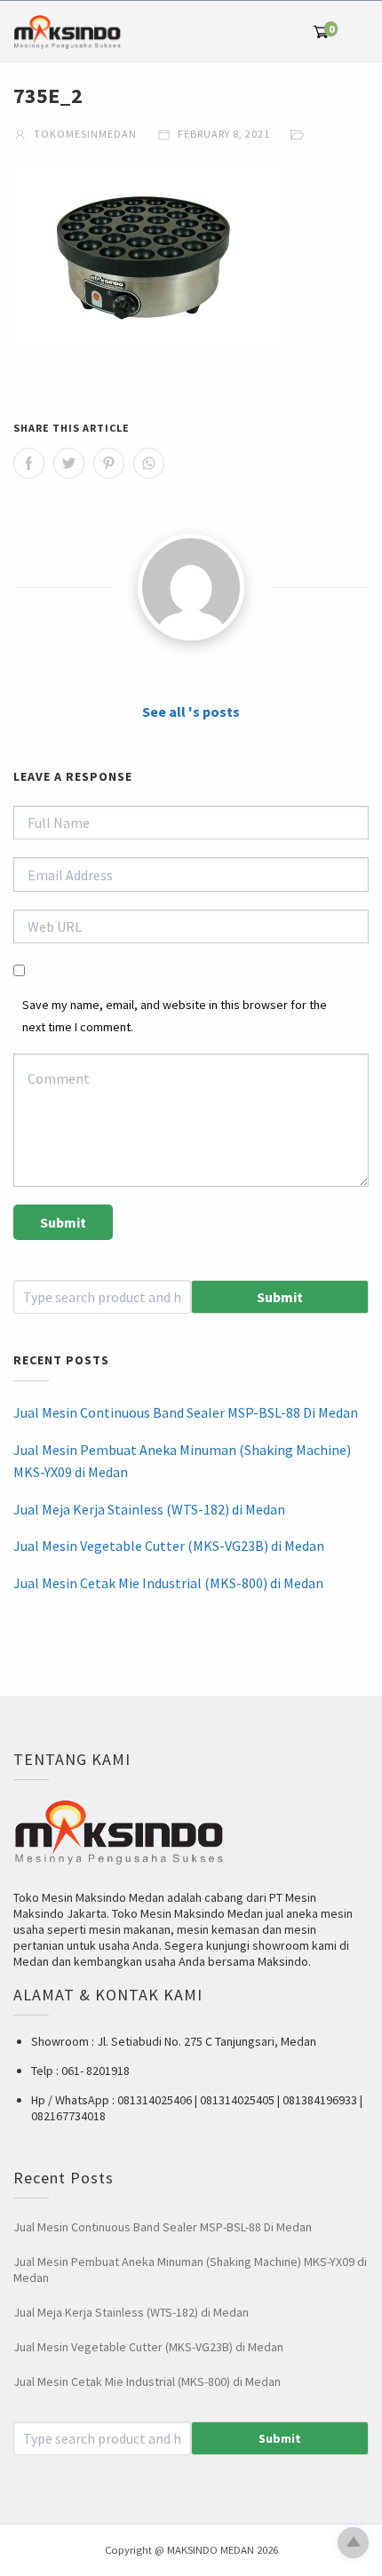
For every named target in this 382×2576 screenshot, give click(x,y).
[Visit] (191, 587)
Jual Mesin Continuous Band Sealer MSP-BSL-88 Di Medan (186, 1412)
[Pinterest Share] (109, 463)
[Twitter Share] (69, 463)
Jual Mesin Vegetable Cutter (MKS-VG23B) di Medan (169, 1546)
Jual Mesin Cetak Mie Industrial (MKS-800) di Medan (168, 1583)
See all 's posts (191, 712)
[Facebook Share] (29, 463)
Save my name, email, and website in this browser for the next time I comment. (175, 1016)
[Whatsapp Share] (149, 463)
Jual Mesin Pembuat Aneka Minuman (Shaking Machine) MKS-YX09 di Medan (182, 1461)
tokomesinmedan (84, 134)
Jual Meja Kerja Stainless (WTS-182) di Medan (149, 1509)
